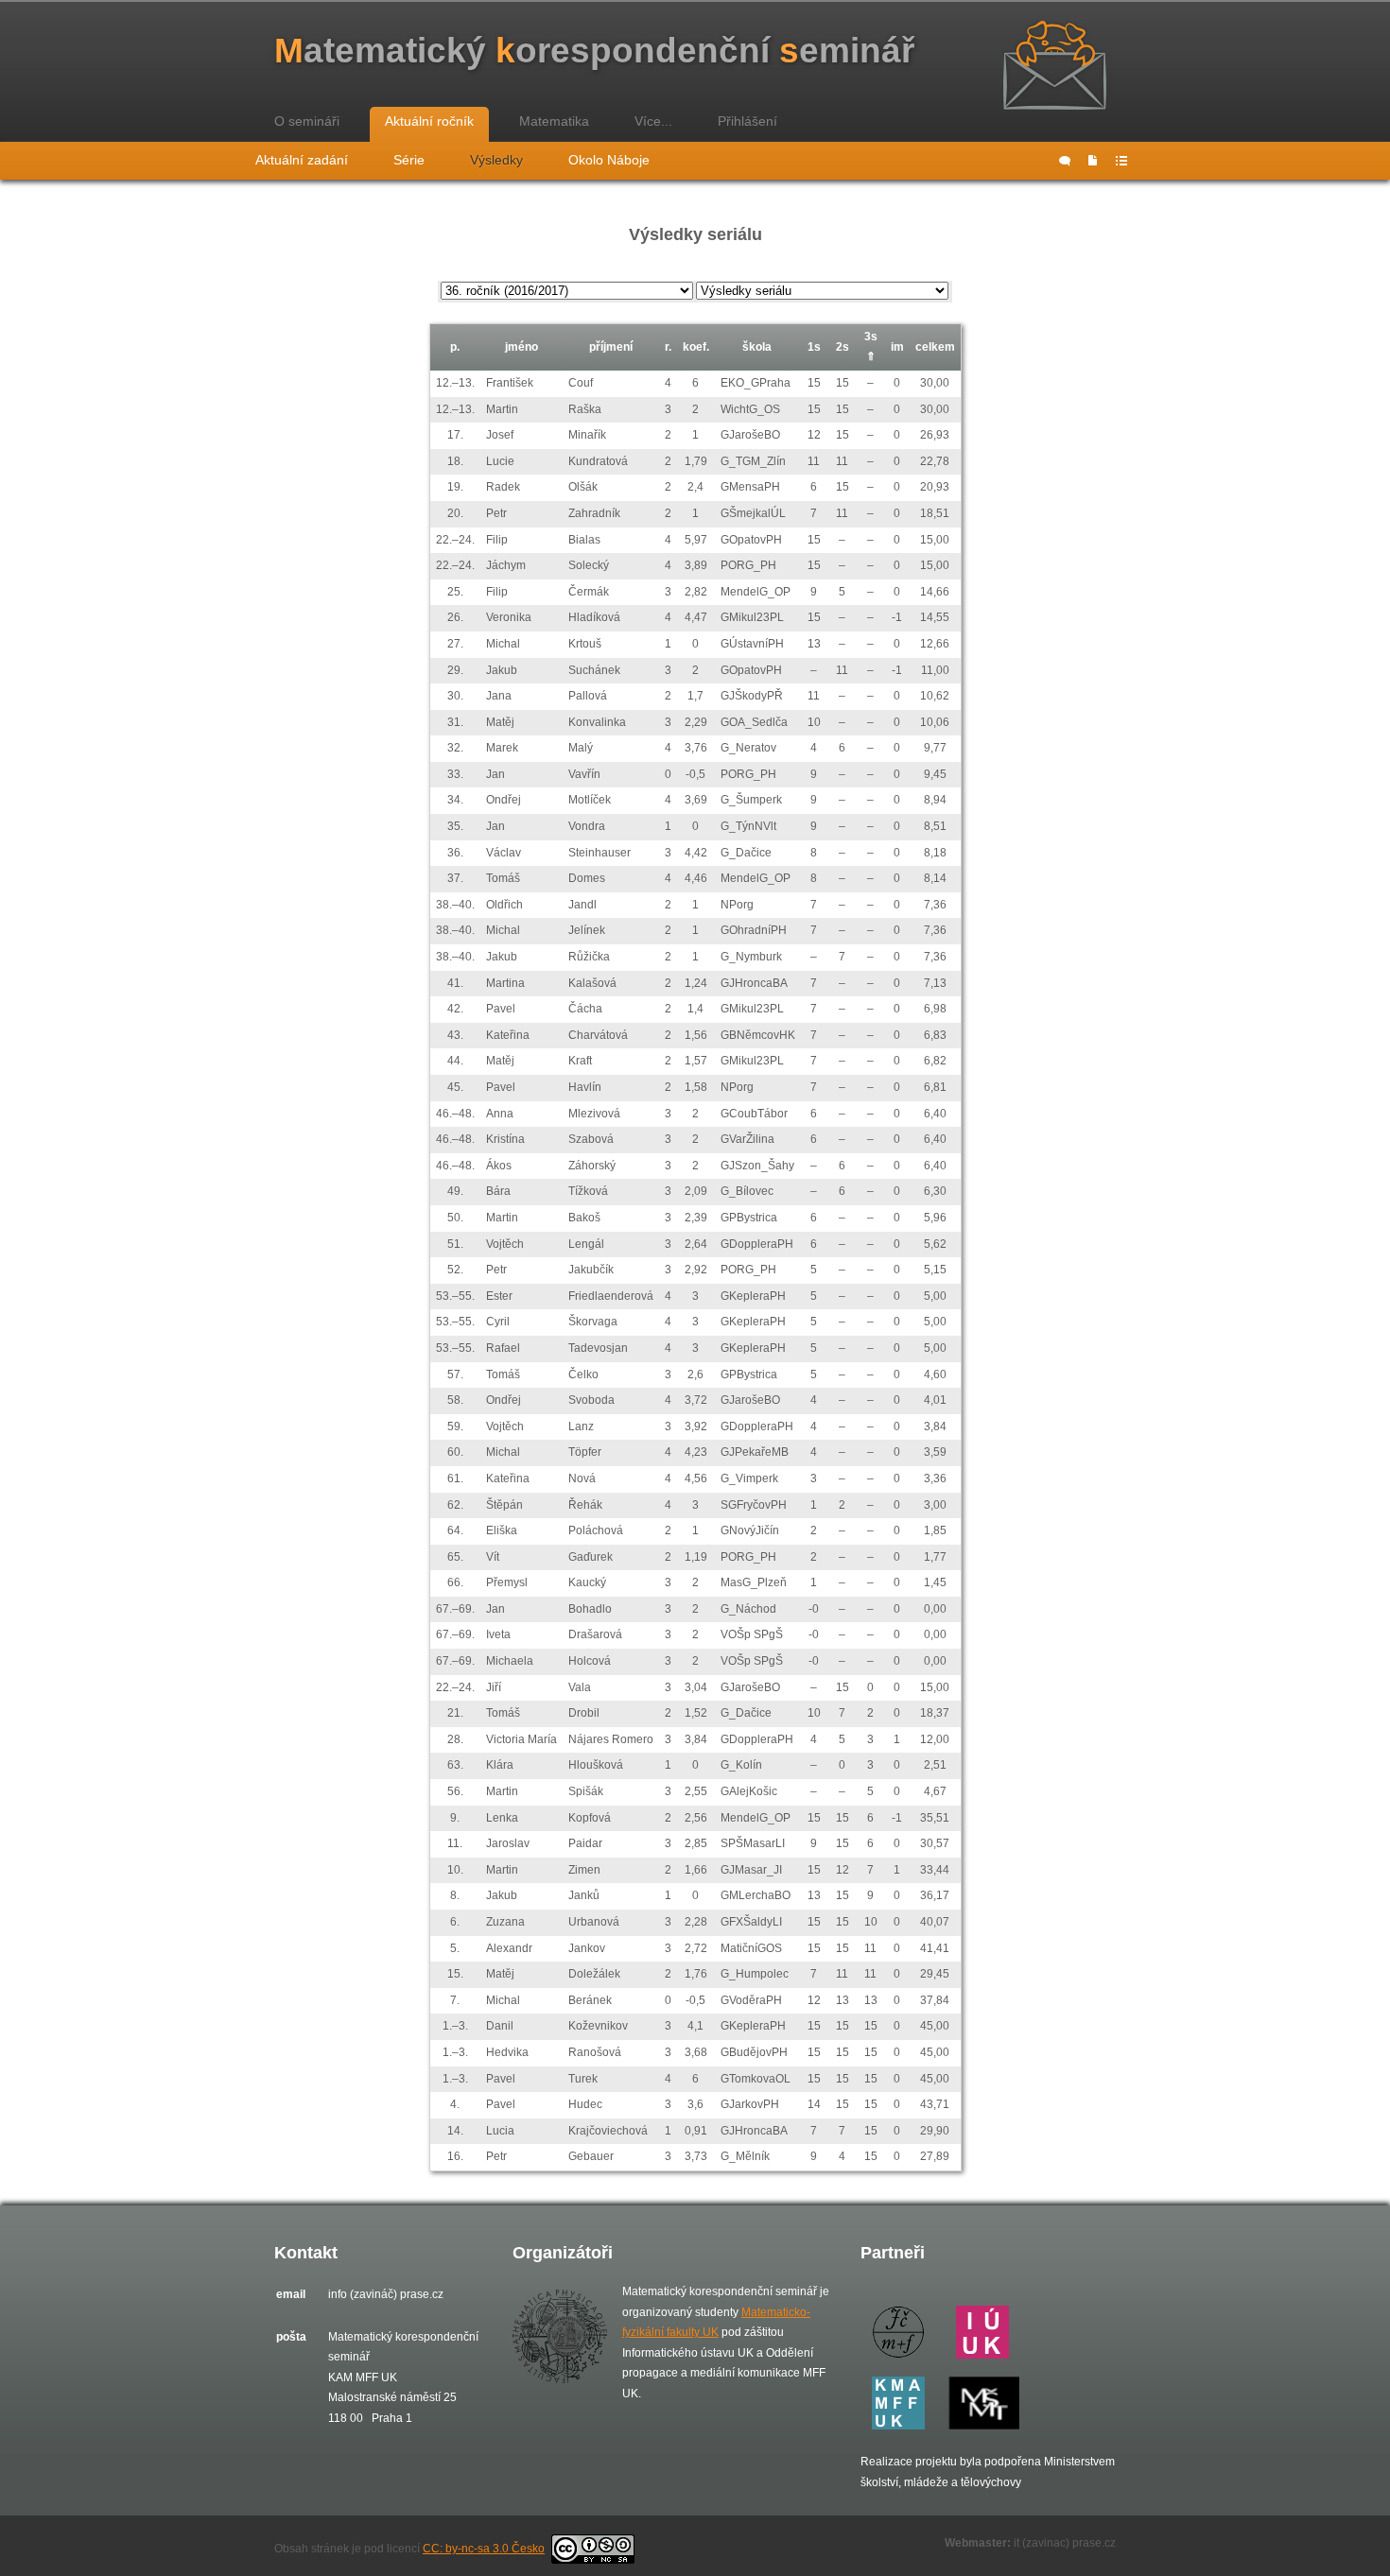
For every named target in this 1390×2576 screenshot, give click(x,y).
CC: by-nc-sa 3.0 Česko (484, 2549)
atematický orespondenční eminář (594, 51)
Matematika (554, 121)
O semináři (307, 121)
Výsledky (496, 160)
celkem (935, 347)
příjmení (611, 347)
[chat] (1065, 161)
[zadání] (1093, 161)
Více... (653, 121)
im (897, 347)
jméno (521, 347)
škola (757, 347)
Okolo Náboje (609, 160)
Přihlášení (747, 121)
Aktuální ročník (429, 121)
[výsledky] (1121, 161)
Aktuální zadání (302, 160)
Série (409, 160)
